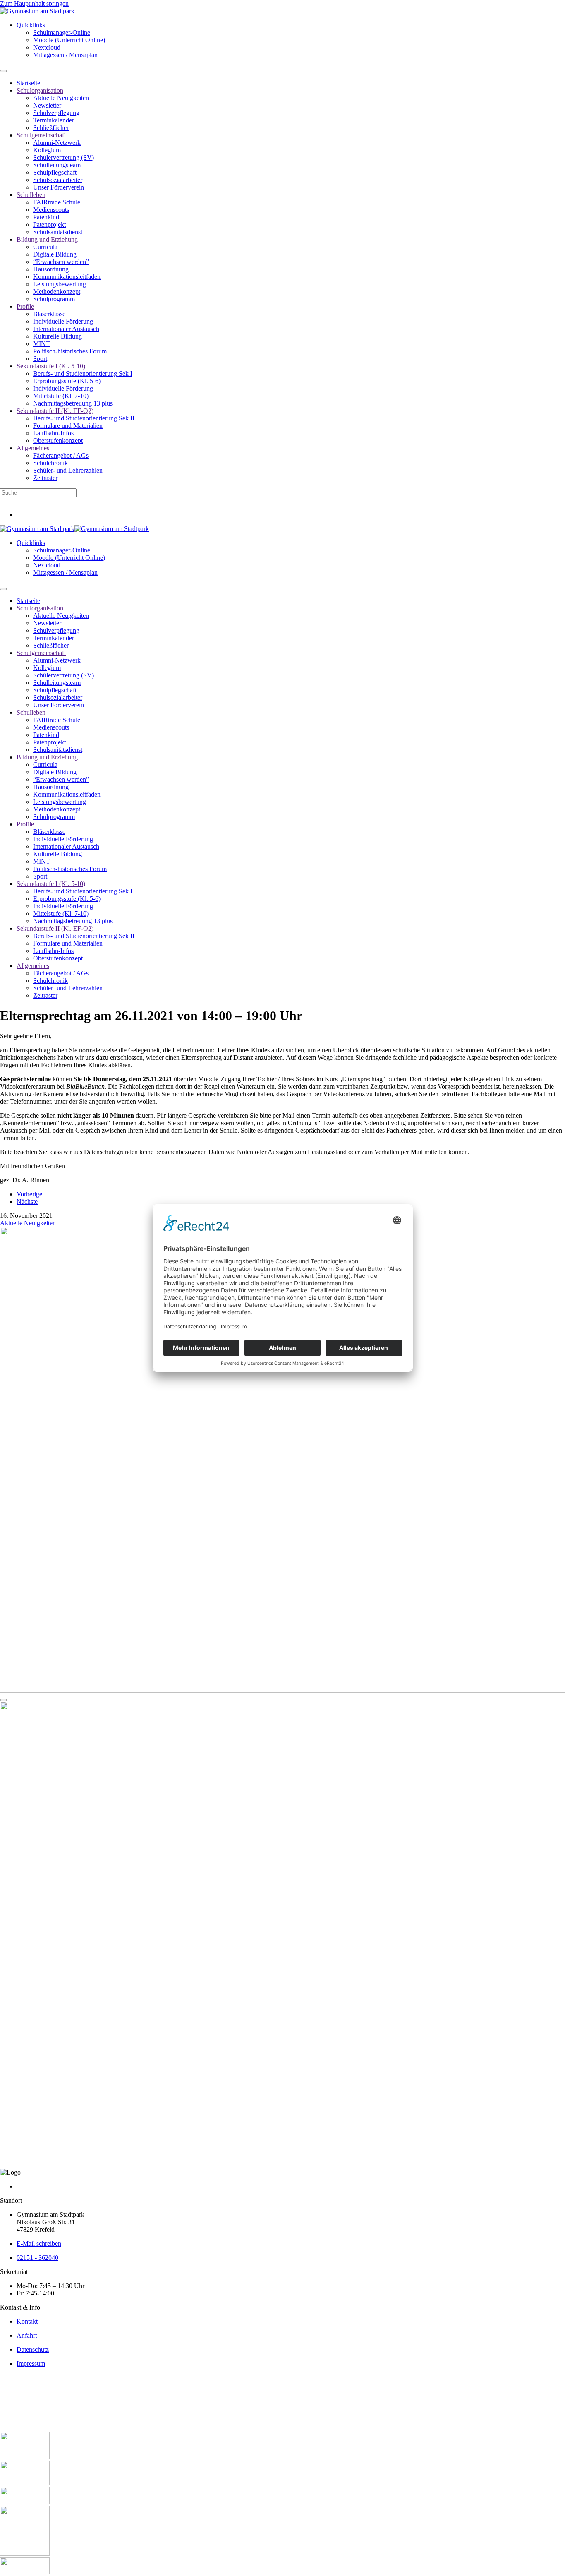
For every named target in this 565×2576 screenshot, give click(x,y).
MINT (42, 344)
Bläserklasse (49, 314)
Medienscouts (51, 210)
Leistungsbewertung (60, 284)
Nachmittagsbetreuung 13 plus (73, 403)
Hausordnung (51, 269)
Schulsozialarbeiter (58, 180)
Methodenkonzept (57, 292)
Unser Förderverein (59, 187)
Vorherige (29, 1194)
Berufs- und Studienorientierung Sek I (83, 373)
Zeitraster (45, 478)
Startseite (28, 83)
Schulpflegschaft (55, 172)
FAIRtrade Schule (57, 202)
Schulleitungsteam (57, 165)
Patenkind (46, 217)
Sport (40, 359)
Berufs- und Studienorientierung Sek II (84, 418)
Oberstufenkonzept (58, 441)
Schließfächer (51, 128)
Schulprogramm (54, 299)
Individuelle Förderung (63, 321)
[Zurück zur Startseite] (37, 11)
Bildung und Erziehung (47, 239)
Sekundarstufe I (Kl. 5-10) (51, 366)
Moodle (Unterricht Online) (69, 40)
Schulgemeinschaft (41, 135)
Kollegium (47, 150)
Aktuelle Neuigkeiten (61, 98)
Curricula (45, 247)
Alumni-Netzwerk (57, 143)
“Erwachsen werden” (61, 262)
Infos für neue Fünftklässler (36, 501)
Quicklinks (31, 25)
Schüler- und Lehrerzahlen (68, 470)
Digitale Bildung (55, 254)
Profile (25, 306)
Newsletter (47, 105)
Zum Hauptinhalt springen (34, 4)
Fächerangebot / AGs (61, 455)
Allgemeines (33, 448)
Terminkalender (54, 120)
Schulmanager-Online (62, 32)
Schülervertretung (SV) (63, 157)
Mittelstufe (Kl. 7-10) (61, 396)
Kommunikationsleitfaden (67, 277)
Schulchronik (50, 463)
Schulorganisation (40, 90)
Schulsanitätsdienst (58, 232)
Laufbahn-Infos (53, 433)
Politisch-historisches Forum (70, 351)
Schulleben (31, 195)
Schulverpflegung (56, 113)
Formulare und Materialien (68, 426)
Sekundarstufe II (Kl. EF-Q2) (55, 411)
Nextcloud (47, 47)
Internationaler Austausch (66, 329)
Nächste (27, 1202)
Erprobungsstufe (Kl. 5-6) (67, 381)
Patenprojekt (49, 224)
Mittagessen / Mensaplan (65, 55)
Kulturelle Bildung (57, 336)
